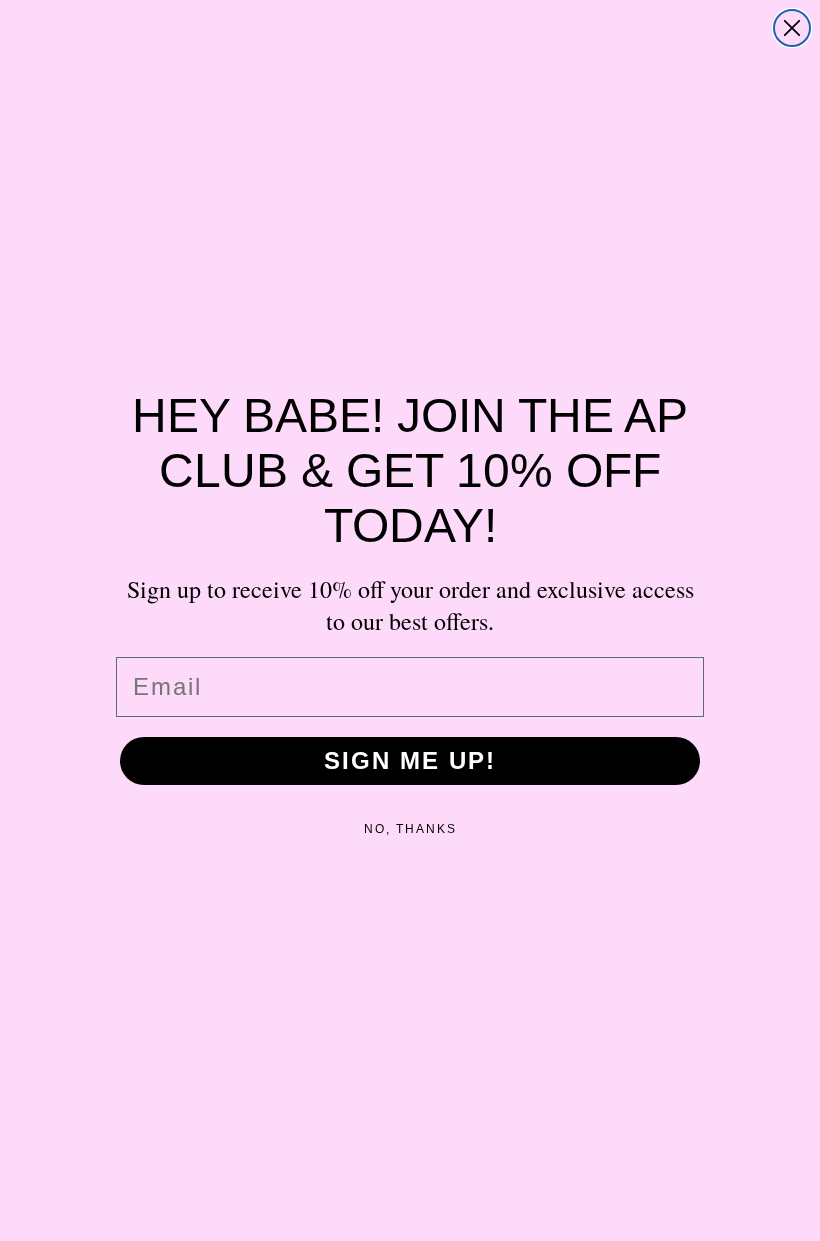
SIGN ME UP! (410, 760)
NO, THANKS (410, 829)
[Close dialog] (792, 28)
